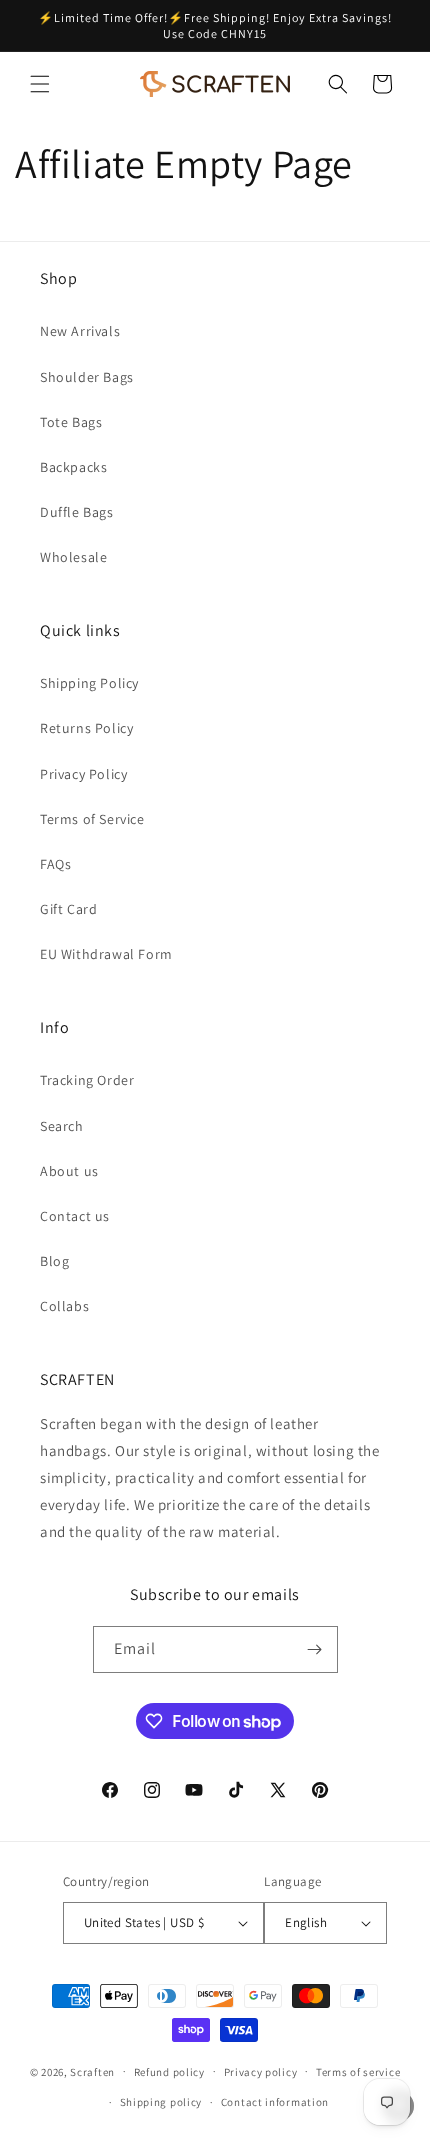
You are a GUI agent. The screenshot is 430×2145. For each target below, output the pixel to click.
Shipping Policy (89, 683)
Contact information (275, 2102)
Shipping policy (161, 2102)
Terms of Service (92, 819)
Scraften (92, 2071)
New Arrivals (80, 331)
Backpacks (73, 467)
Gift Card (68, 909)
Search (62, 1126)
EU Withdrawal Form (106, 954)
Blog (54, 1261)
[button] (40, 84)
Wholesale (73, 557)
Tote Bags (71, 422)
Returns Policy (86, 728)
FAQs (55, 864)
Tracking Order (87, 1080)
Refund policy (169, 2072)
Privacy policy (261, 2072)
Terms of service (358, 2072)
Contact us (75, 1216)
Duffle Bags (77, 512)
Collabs (64, 1306)
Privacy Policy (83, 774)
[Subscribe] (315, 1649)
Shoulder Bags (87, 377)
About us (69, 1171)
